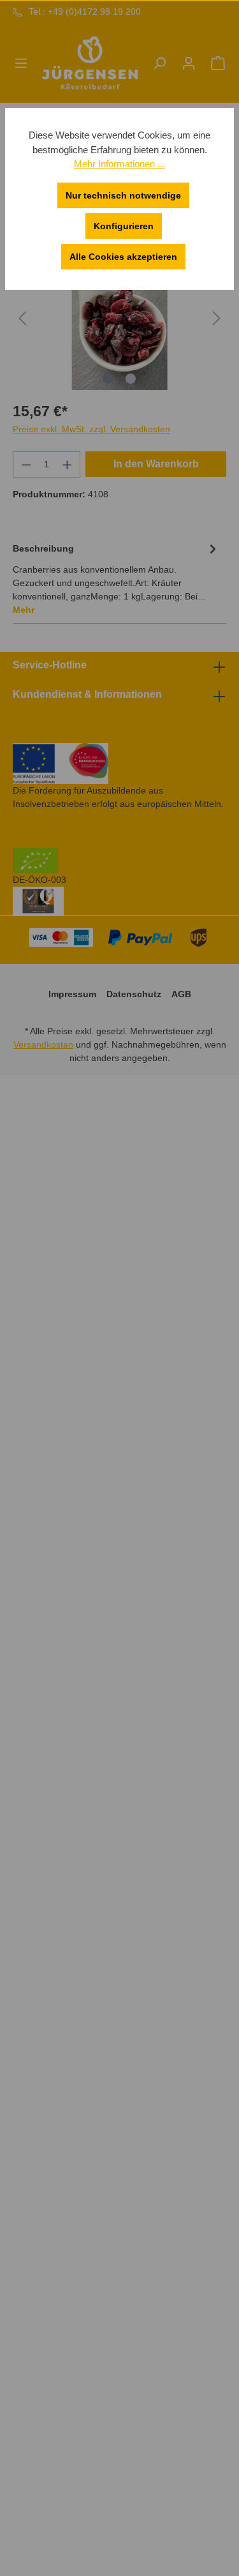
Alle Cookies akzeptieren (123, 257)
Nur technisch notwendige (123, 195)
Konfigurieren (124, 226)
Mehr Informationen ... (119, 164)
